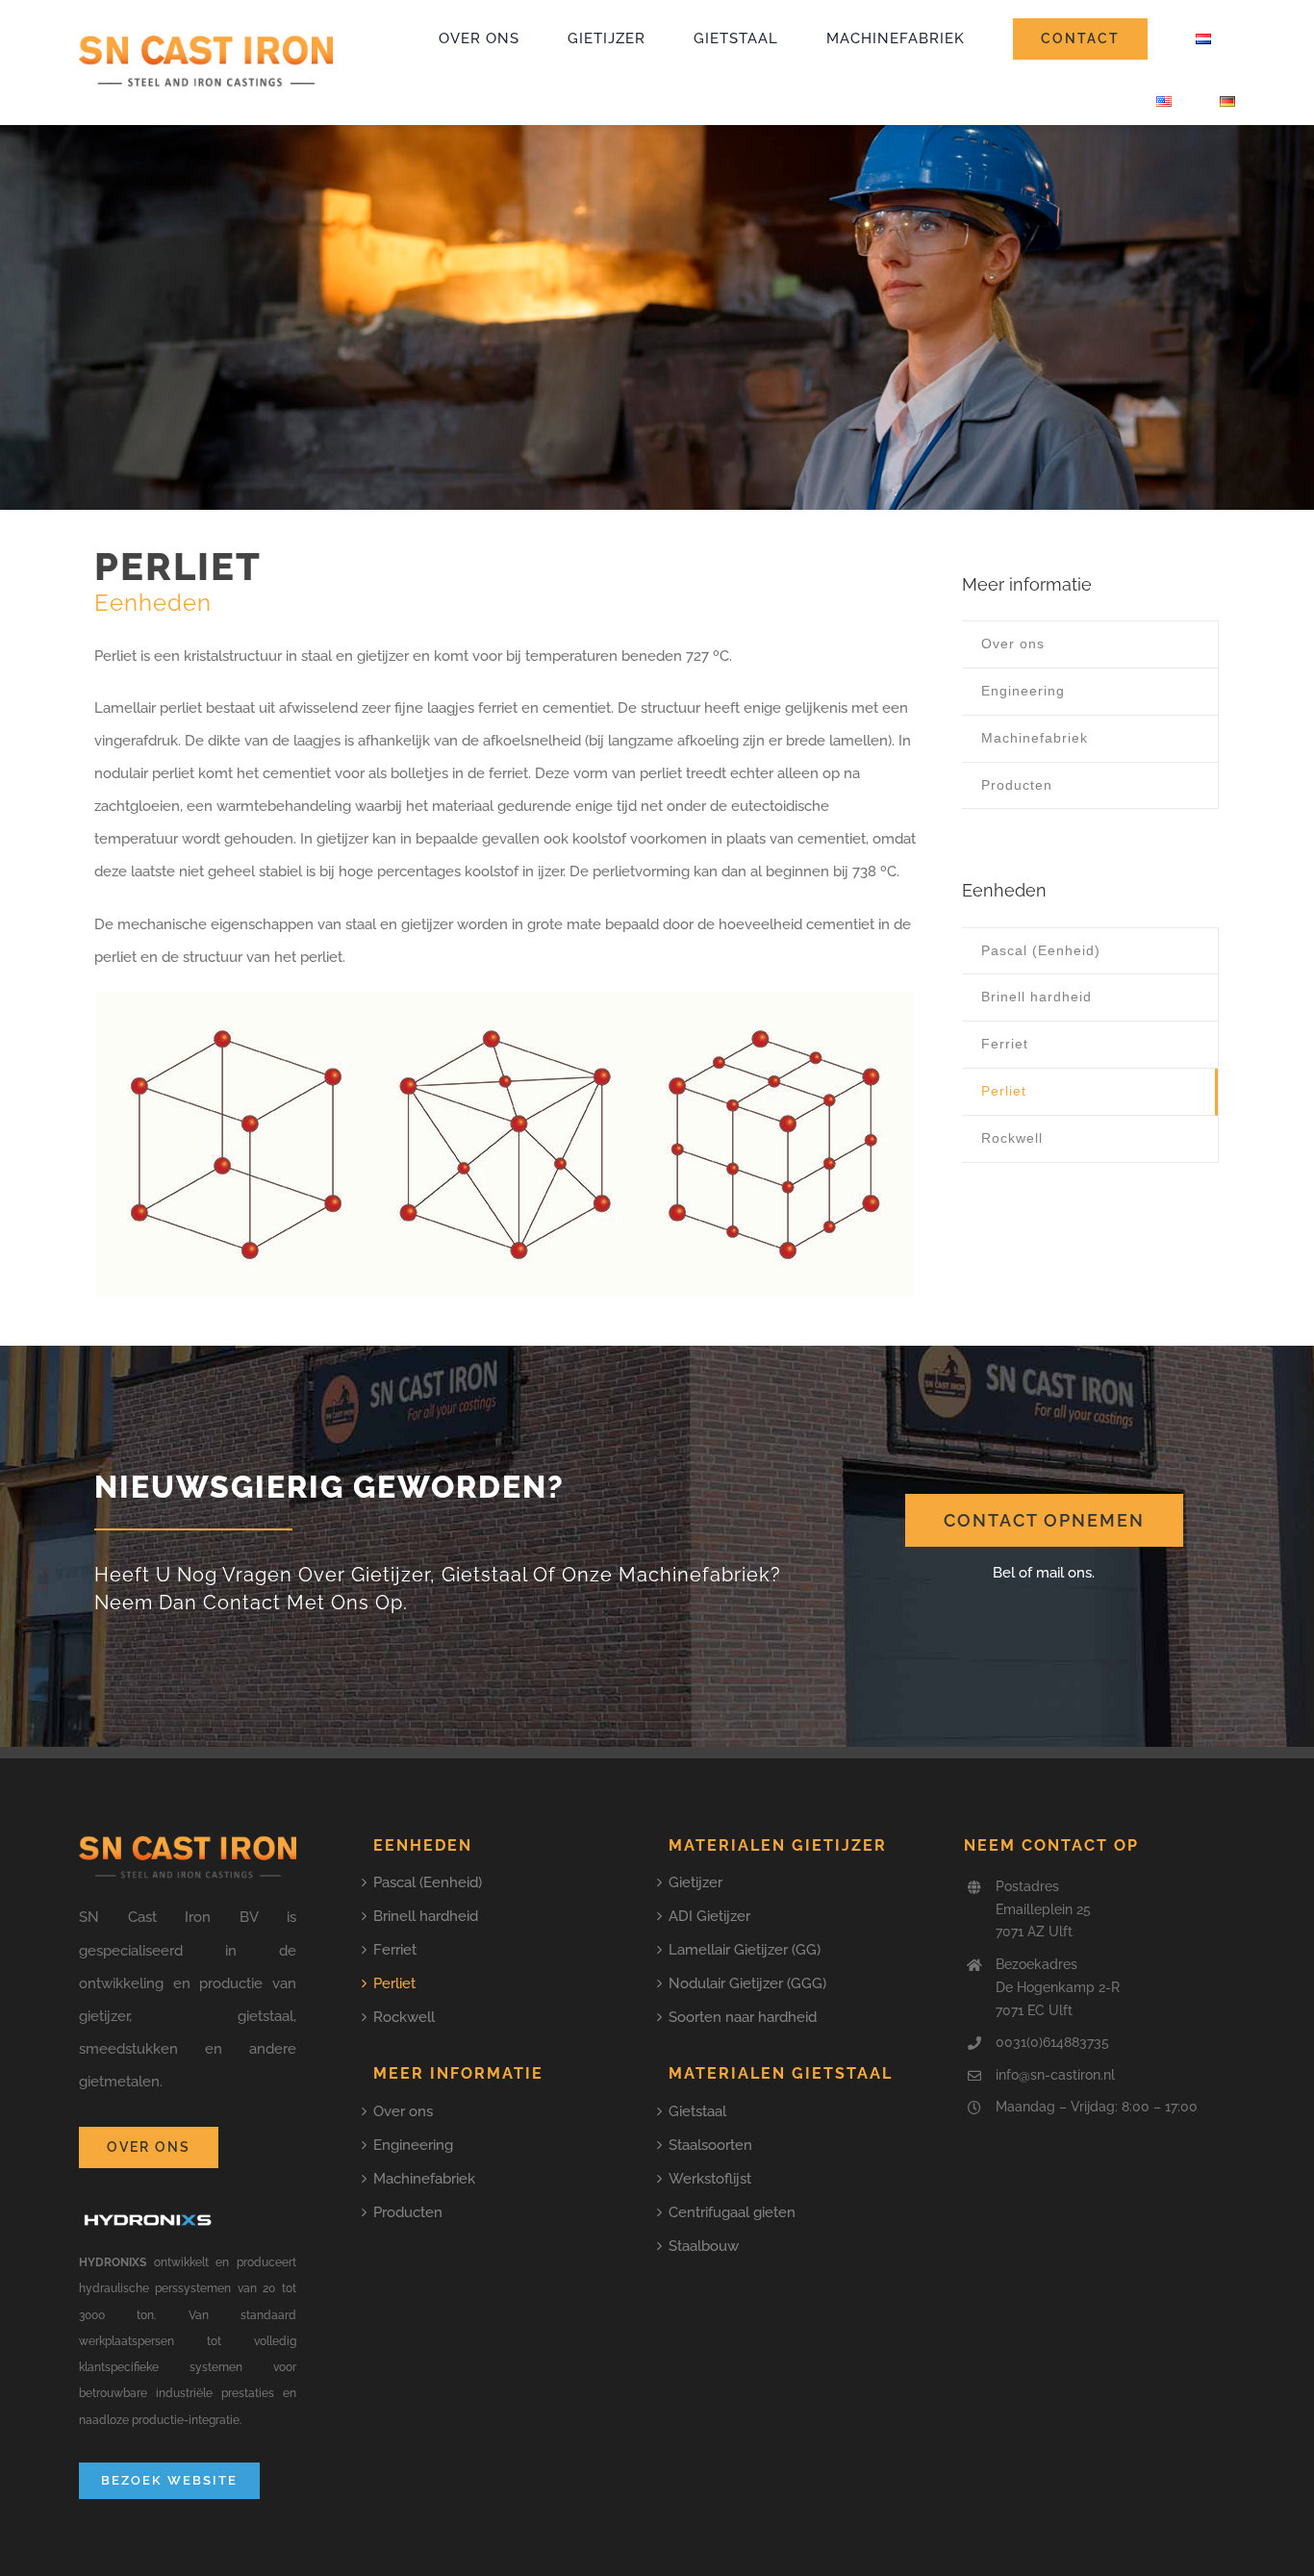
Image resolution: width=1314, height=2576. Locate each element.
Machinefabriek (424, 2179)
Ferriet (395, 1950)
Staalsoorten (710, 2145)
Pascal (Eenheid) (428, 1882)
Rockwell (404, 2017)
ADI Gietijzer (709, 1916)
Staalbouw (704, 2246)
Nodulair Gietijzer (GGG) (747, 1983)
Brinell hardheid (426, 1916)
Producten (408, 2212)
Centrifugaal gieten (732, 2212)
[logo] (206, 41)
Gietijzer (695, 1882)
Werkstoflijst (710, 2179)
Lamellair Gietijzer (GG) (745, 1950)
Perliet (394, 1983)
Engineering (413, 2145)
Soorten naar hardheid (743, 2017)
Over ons (403, 2111)
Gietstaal (697, 2111)
